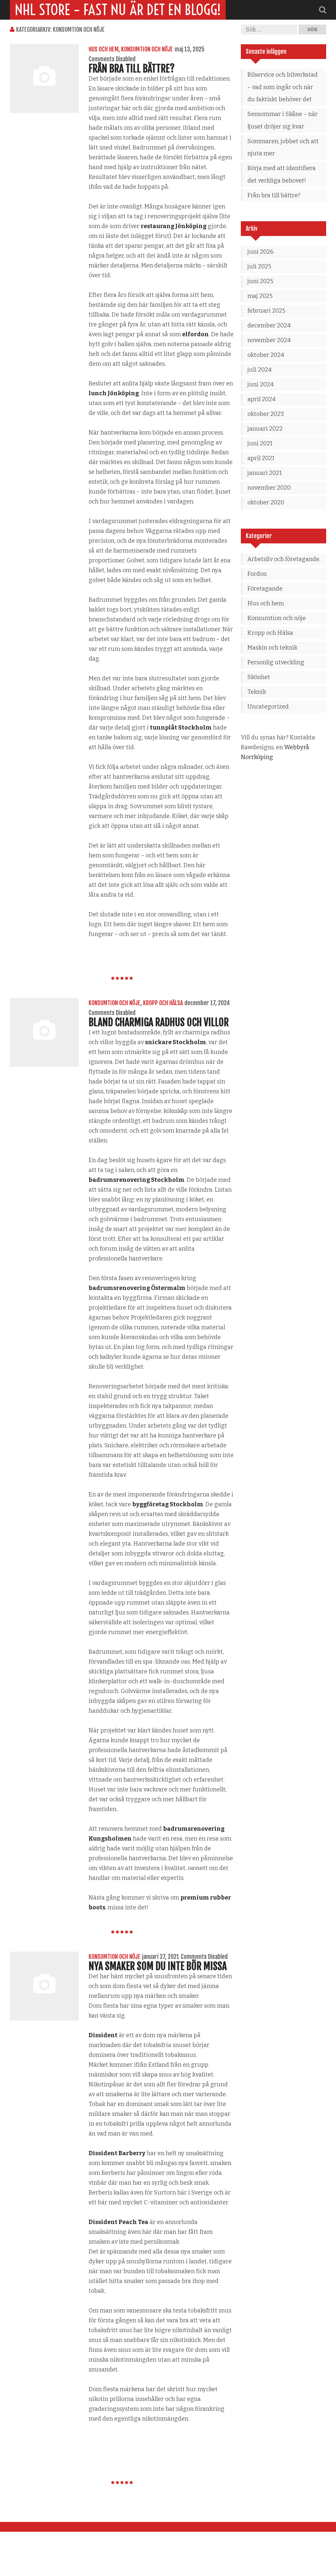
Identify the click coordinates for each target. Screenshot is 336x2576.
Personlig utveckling (276, 662)
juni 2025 (260, 281)
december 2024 (269, 325)
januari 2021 (265, 473)
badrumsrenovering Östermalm (137, 1288)
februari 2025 (266, 311)
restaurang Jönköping (174, 226)
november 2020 (269, 488)
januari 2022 (265, 429)
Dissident (103, 2035)
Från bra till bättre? (133, 69)
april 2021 (261, 458)
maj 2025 (260, 296)
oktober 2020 (266, 502)
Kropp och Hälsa (163, 1003)
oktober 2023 (266, 414)
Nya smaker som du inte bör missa (158, 1966)
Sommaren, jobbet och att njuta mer (283, 147)
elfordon (195, 334)
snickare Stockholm (176, 1042)
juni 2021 (260, 443)
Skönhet (259, 677)
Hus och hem (104, 49)
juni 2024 (261, 384)
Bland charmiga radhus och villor (159, 1022)
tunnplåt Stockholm (181, 728)
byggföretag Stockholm (168, 1504)
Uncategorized (268, 707)
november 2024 (269, 340)
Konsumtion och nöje (147, 49)
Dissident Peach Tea (118, 2222)
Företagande (265, 589)
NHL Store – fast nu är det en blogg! (118, 10)
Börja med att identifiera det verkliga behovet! (282, 174)
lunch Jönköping (114, 393)
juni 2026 (260, 252)
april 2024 (262, 399)
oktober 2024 (266, 355)
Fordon (257, 574)
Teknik (257, 692)
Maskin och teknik (272, 648)
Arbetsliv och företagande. (284, 559)
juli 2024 (260, 370)
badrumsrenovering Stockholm (136, 1180)
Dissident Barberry (117, 2153)
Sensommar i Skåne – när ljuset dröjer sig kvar (283, 120)
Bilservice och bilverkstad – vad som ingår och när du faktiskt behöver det (283, 87)
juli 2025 (259, 266)
